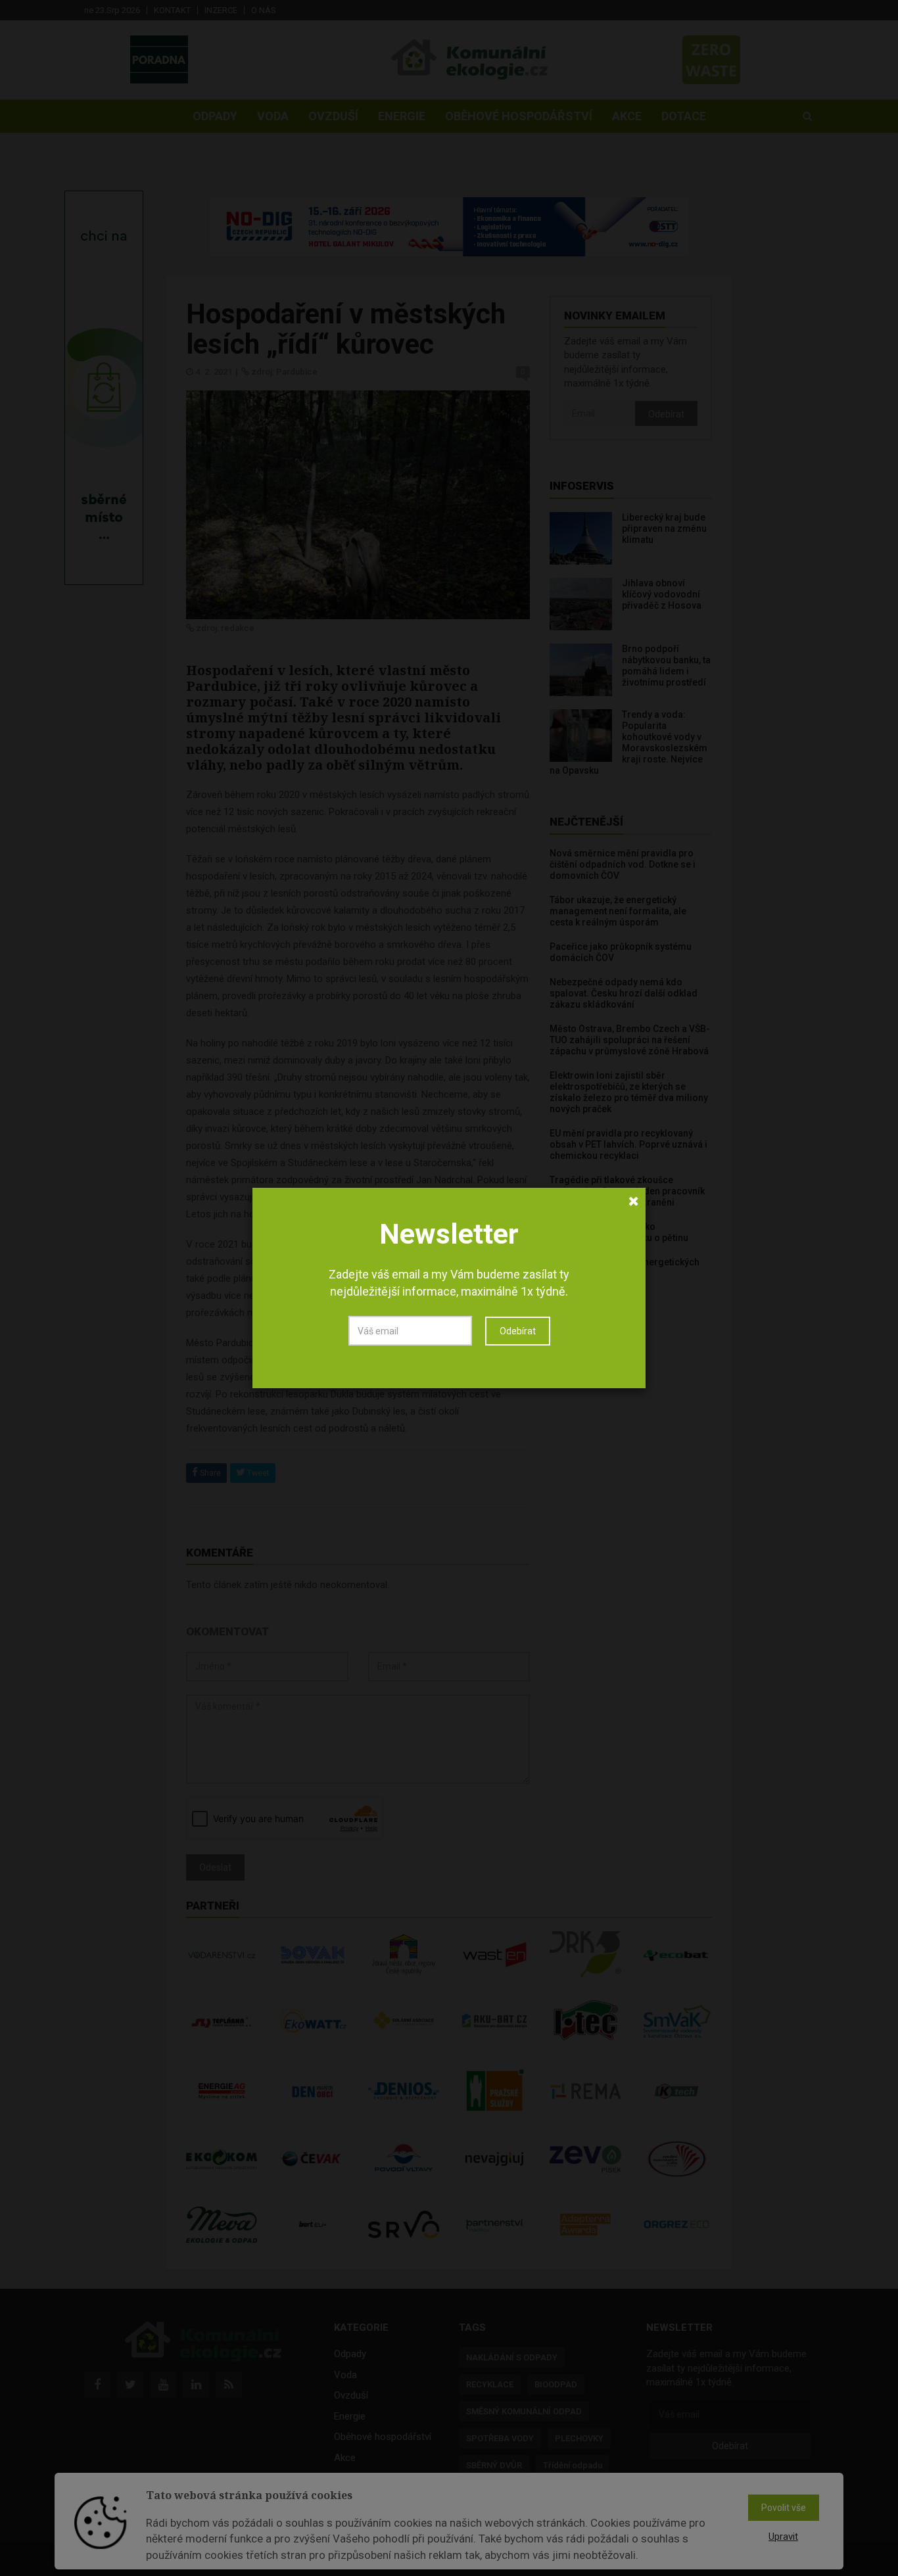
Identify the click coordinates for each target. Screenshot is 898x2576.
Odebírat (518, 1331)
